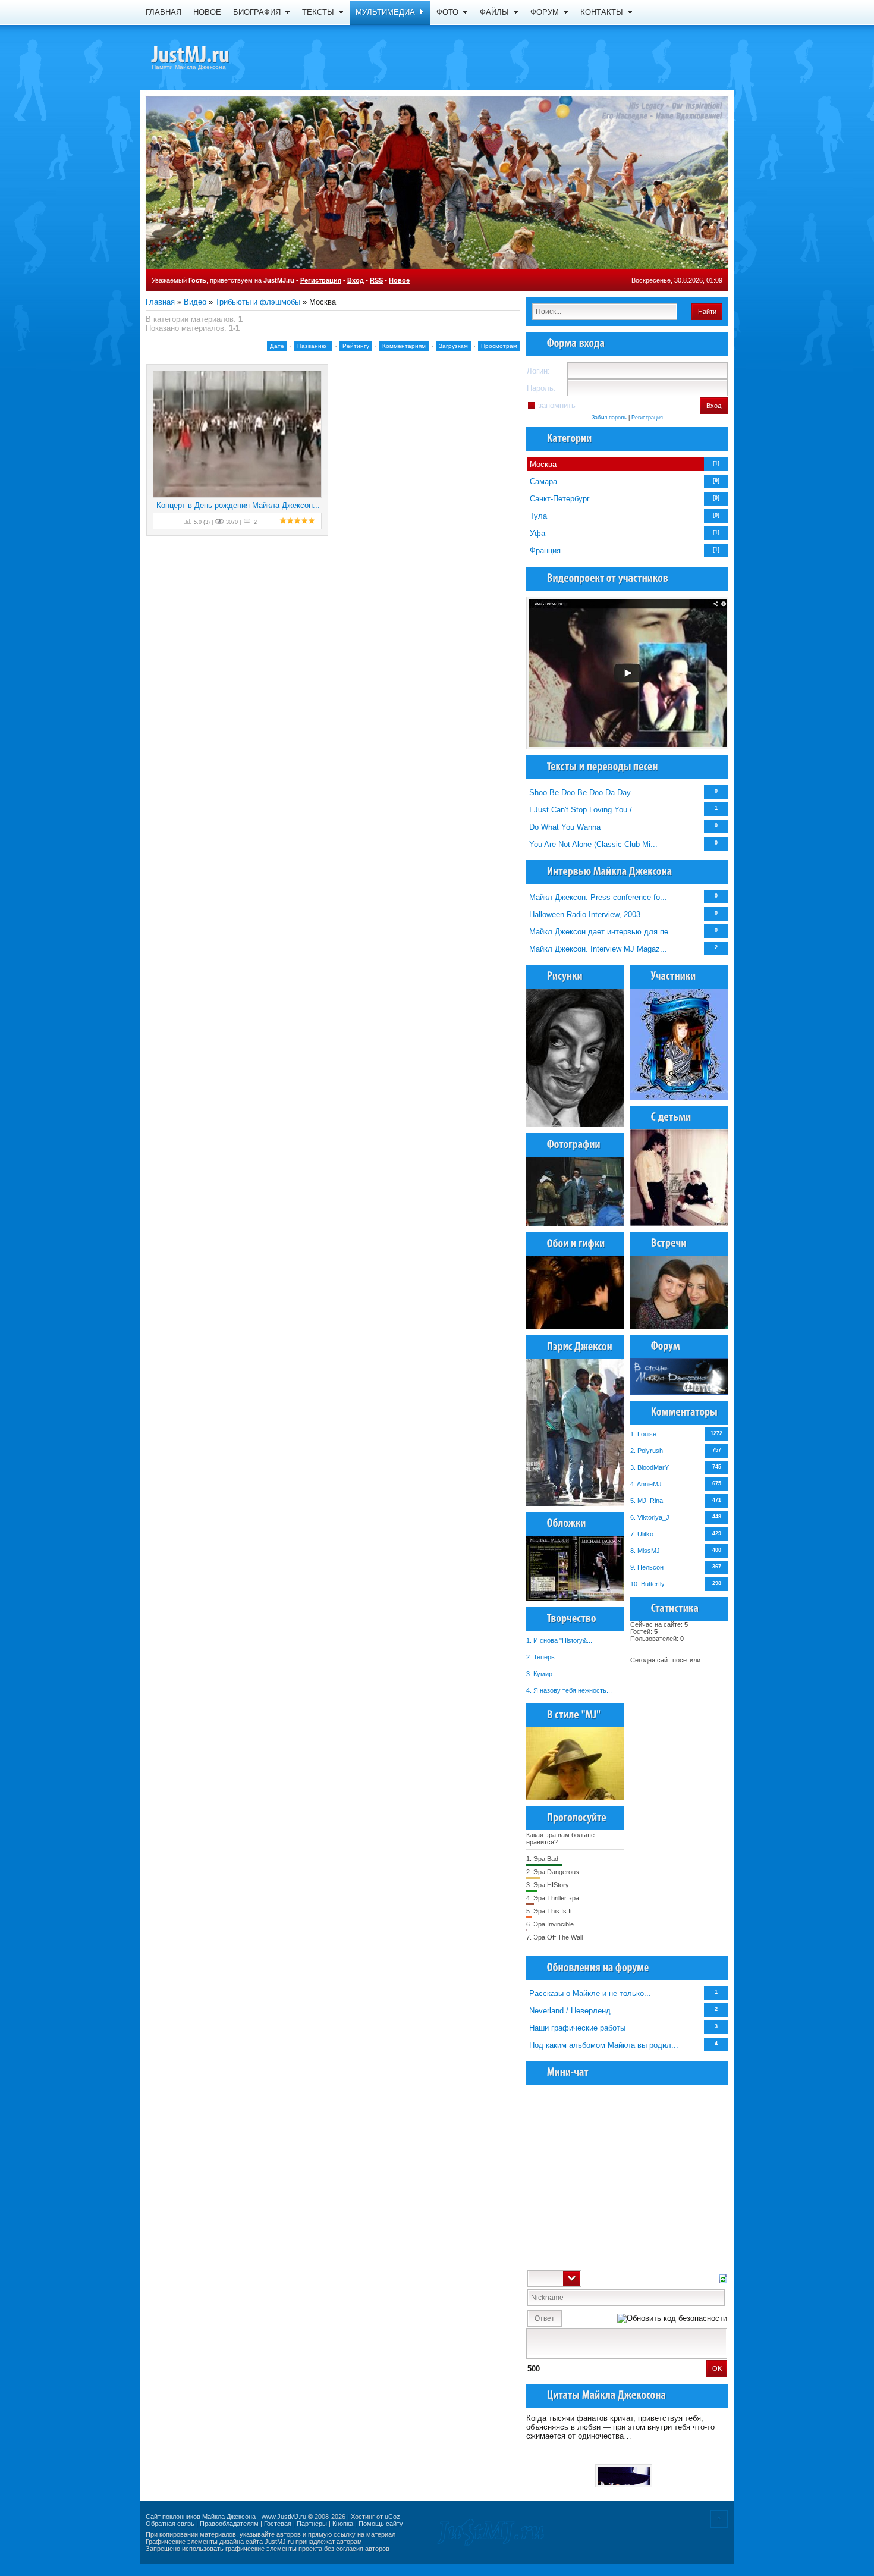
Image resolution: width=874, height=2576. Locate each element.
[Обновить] (723, 2278)
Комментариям (404, 346)
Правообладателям (229, 2524)
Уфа (537, 533)
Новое (399, 280)
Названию (312, 346)
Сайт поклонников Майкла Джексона (201, 2517)
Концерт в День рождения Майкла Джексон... (238, 505)
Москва (543, 464)
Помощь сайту (381, 2524)
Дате (277, 346)
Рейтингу (356, 346)
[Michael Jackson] (211, 57)
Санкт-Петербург (560, 499)
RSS (376, 280)
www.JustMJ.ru (284, 2517)
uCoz (392, 2517)
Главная (160, 302)
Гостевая (278, 2524)
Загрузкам (453, 346)
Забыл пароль (609, 418)
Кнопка (343, 2524)
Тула (538, 516)
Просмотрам (499, 346)
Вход (356, 280)
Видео (195, 302)
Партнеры (312, 2524)
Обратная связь (170, 2524)
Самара (543, 481)
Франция (545, 550)
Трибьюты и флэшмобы (258, 302)
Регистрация (321, 280)
